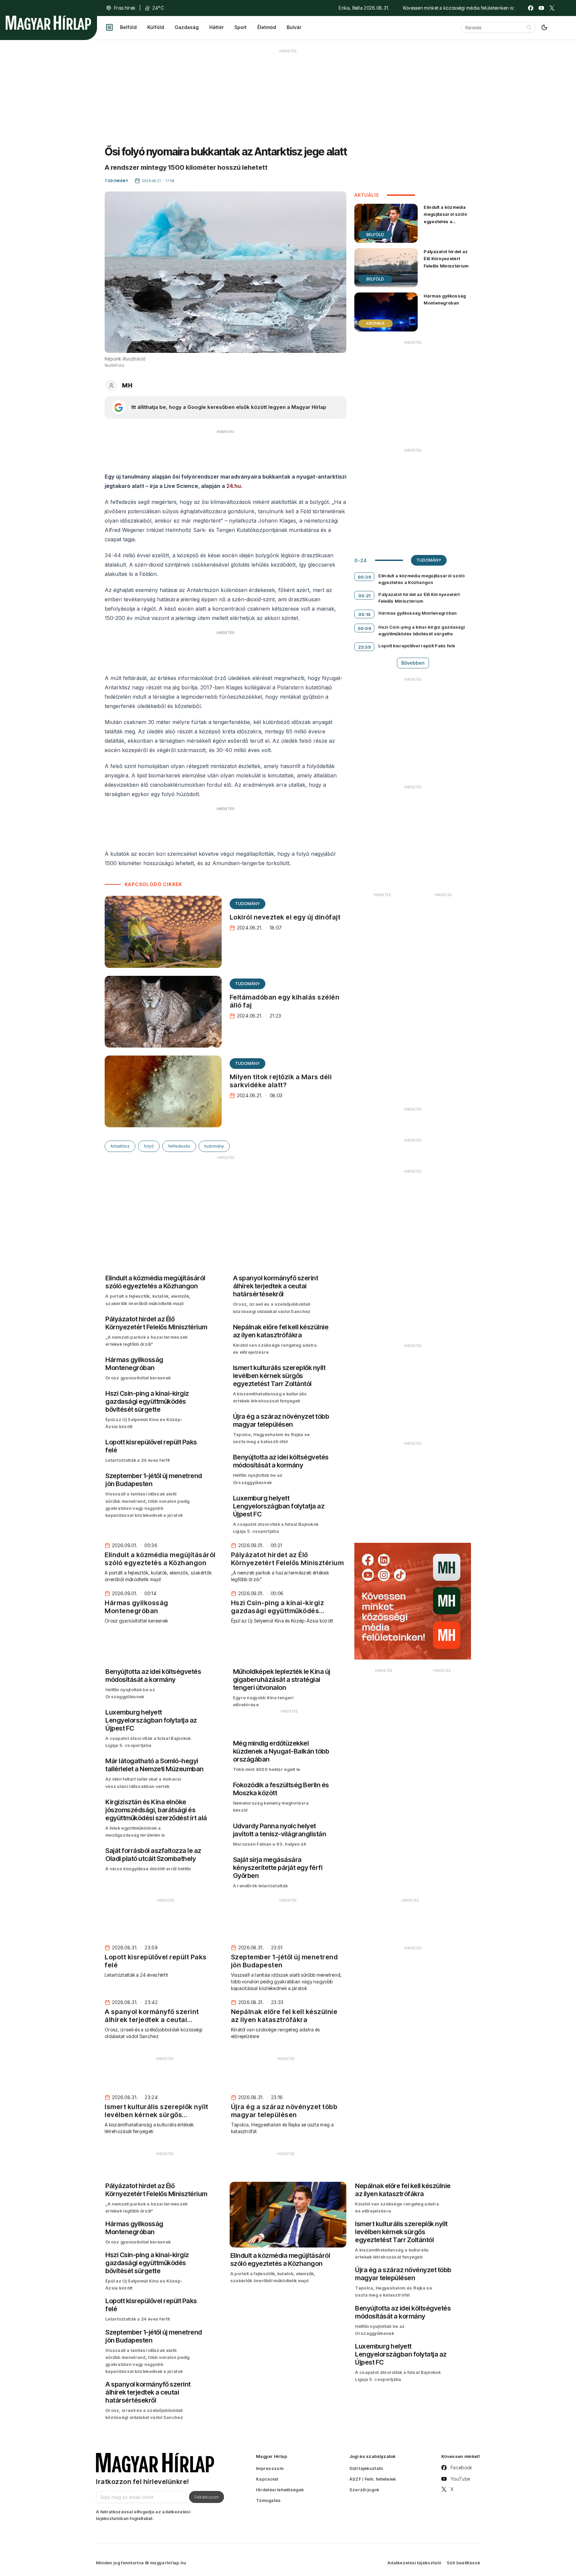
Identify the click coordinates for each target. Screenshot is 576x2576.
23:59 (365, 647)
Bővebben (413, 663)
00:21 (364, 596)
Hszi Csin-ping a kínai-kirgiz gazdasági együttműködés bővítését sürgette (421, 630)
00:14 (364, 614)
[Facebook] (531, 8)
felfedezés (179, 1146)
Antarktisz (120, 1146)
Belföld (128, 27)
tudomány (214, 1146)
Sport (240, 27)
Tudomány (247, 904)
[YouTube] (541, 8)
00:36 (365, 577)
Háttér (216, 27)
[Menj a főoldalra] (48, 23)
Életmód (267, 27)
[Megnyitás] (109, 27)
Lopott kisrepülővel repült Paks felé (417, 646)
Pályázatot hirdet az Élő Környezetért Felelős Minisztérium (446, 258)
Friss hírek (125, 8)
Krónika (375, 323)
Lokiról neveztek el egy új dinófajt (285, 917)
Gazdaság (187, 27)
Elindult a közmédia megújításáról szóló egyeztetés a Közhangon (445, 218)
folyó (149, 1146)
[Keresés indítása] (529, 27)
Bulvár (294, 27)
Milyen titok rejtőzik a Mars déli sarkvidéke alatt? (281, 1081)
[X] (552, 8)
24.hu (234, 486)
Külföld (156, 27)
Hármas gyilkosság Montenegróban (445, 299)
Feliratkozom (206, 2497)
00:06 (365, 628)
